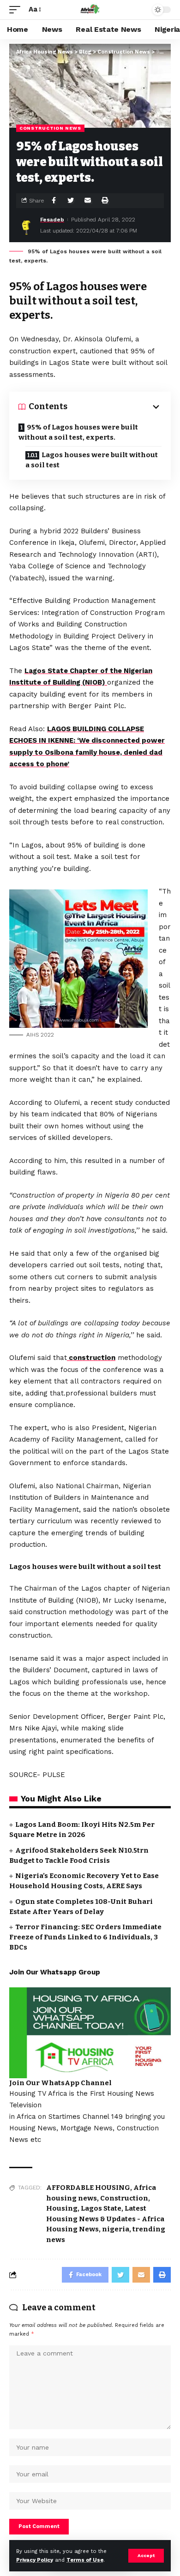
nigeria (116, 2229)
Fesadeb (52, 220)
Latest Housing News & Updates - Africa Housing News (105, 2219)
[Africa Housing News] (90, 10)
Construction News (50, 128)
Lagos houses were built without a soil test (92, 460)
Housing (62, 2208)
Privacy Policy (35, 2560)
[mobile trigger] (17, 10)
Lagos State (101, 2208)
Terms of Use (85, 2560)
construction (91, 1358)
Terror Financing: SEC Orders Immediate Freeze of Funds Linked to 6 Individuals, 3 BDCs (85, 1937)
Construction (124, 2198)
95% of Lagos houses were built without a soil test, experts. (78, 432)
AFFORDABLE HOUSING (88, 2188)
